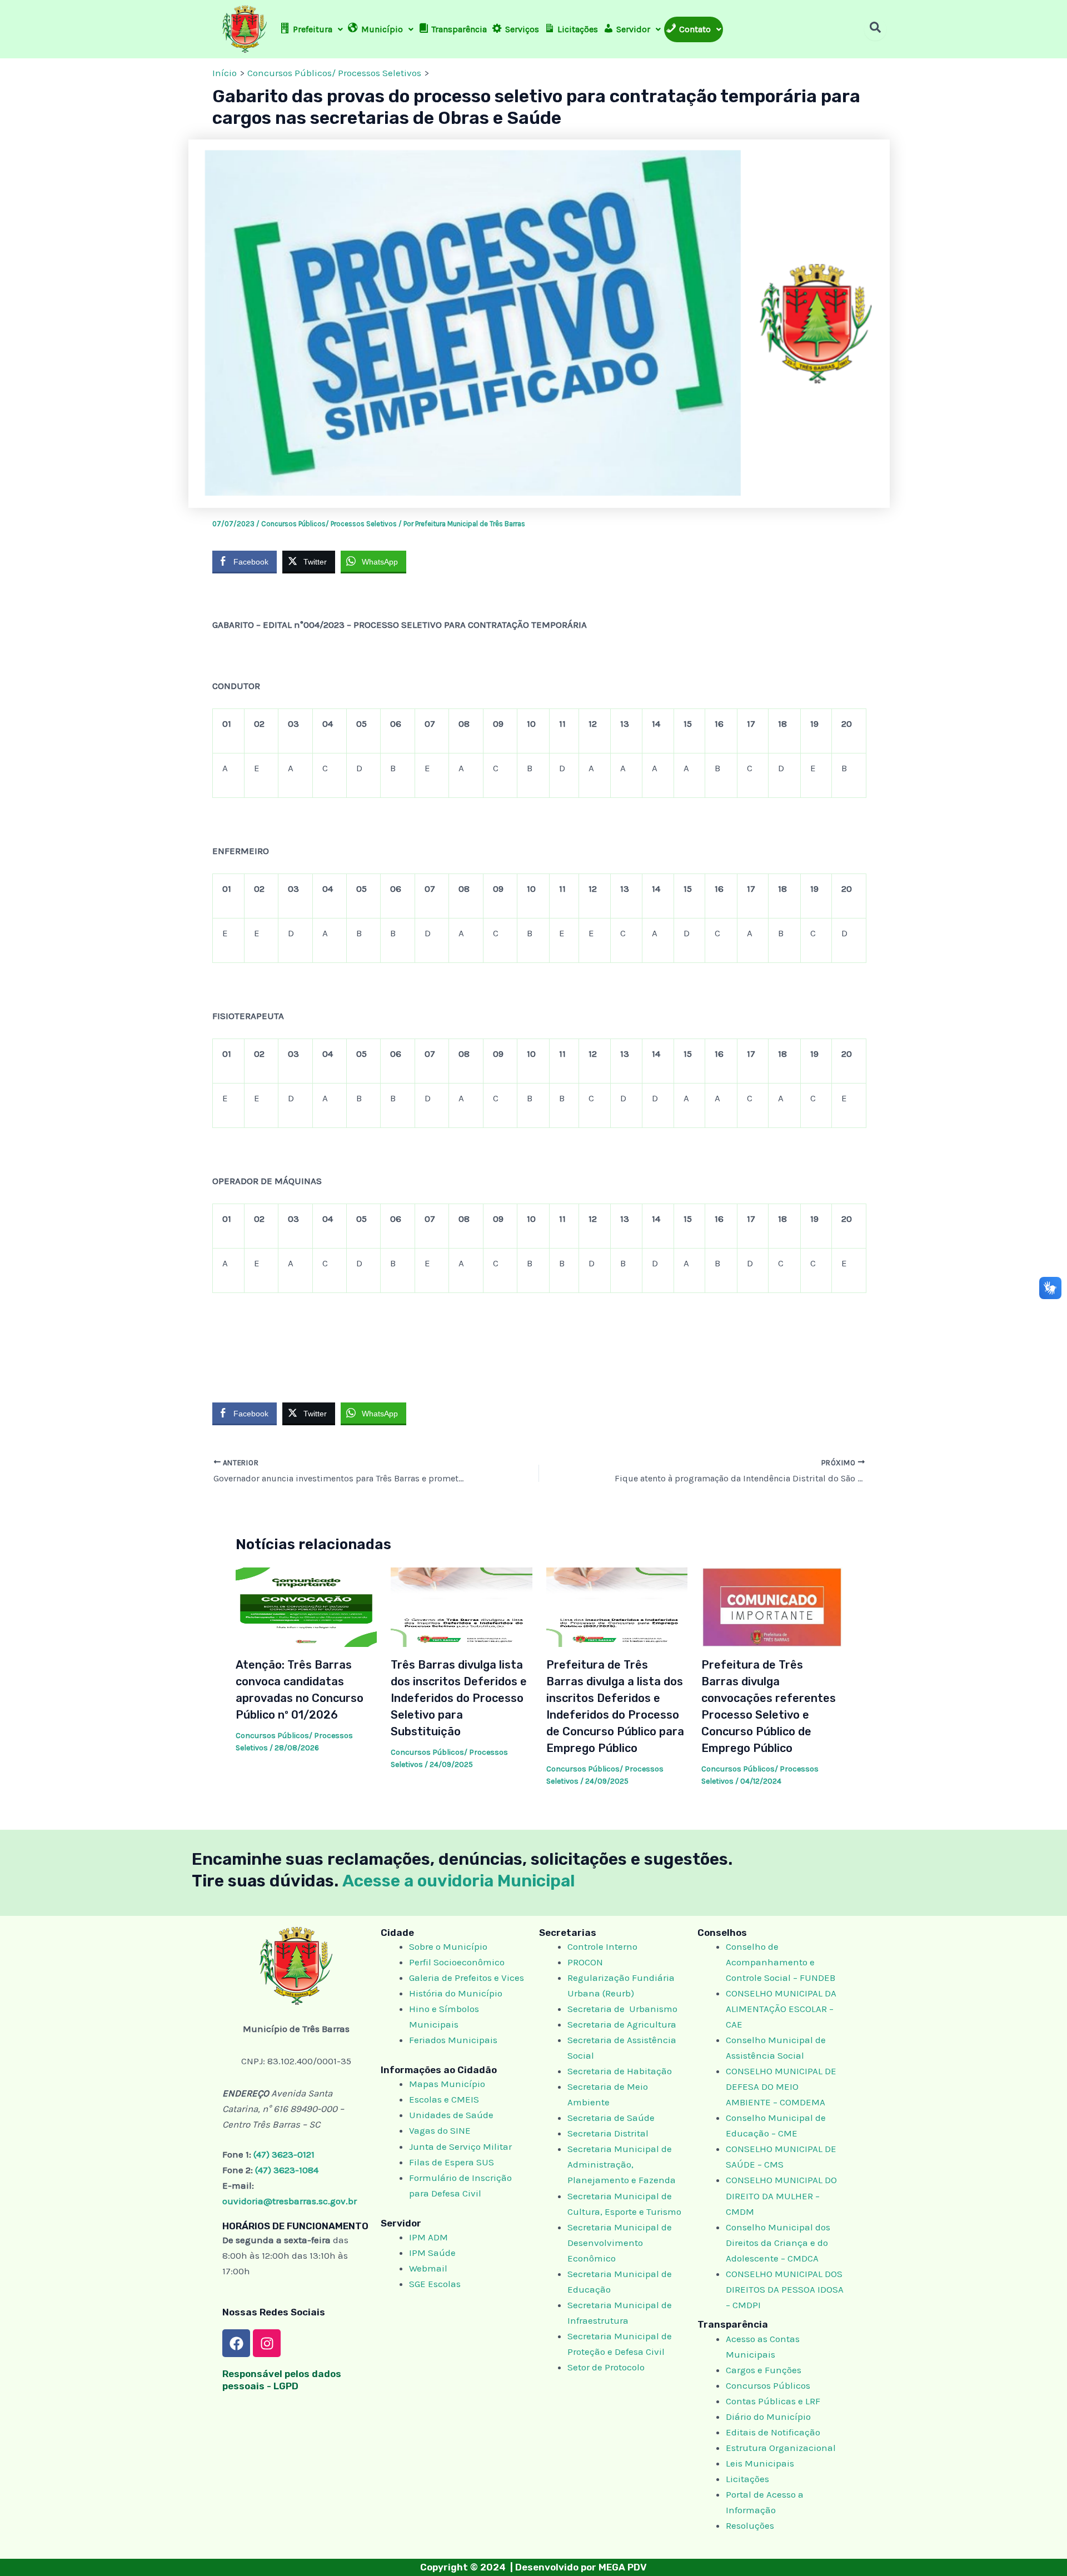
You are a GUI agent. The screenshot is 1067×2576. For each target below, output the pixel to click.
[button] (311, 29)
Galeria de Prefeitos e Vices (467, 1978)
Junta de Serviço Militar (460, 2146)
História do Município (456, 1993)
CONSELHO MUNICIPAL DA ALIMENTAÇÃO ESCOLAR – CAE (781, 2009)
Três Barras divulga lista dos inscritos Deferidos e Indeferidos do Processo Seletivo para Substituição (459, 1698)
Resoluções (750, 2525)
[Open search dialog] (875, 29)
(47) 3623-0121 (284, 2154)
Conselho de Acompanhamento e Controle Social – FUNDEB (782, 1962)
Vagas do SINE (440, 2130)
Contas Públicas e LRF (773, 2401)
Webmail (428, 2268)
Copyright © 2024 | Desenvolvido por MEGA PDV (533, 2567)
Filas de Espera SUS (452, 2162)
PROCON (585, 1962)
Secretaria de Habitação (620, 2071)
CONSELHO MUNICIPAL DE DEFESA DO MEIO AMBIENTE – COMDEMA (781, 2086)
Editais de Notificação (773, 2432)
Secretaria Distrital (608, 2133)
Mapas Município (447, 2084)
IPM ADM (428, 2237)
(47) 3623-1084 (287, 2170)
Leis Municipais (760, 2463)
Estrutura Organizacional (781, 2448)
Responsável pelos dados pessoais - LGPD (282, 2380)
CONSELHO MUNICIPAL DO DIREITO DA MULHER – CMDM (781, 2195)
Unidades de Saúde (451, 2115)
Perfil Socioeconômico (457, 1962)
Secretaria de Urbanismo (622, 2009)
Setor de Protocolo (606, 2367)
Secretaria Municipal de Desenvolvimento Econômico (620, 2243)
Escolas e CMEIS (444, 2099)
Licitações (747, 2479)
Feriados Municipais (453, 2040)
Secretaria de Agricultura (622, 2024)
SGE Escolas (435, 2284)
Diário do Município (768, 2417)
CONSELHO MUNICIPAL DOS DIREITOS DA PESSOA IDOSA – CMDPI (785, 2289)
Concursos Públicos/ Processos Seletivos (329, 524)
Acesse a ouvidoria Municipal (459, 1881)
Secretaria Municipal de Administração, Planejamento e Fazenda (622, 2164)
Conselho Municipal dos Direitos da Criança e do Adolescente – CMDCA (778, 2243)
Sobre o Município (448, 1946)
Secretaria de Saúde (611, 2118)
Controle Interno (602, 1946)
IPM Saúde (432, 2253)
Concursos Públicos (768, 2385)
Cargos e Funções (764, 2370)
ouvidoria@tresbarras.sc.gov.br (290, 2201)
